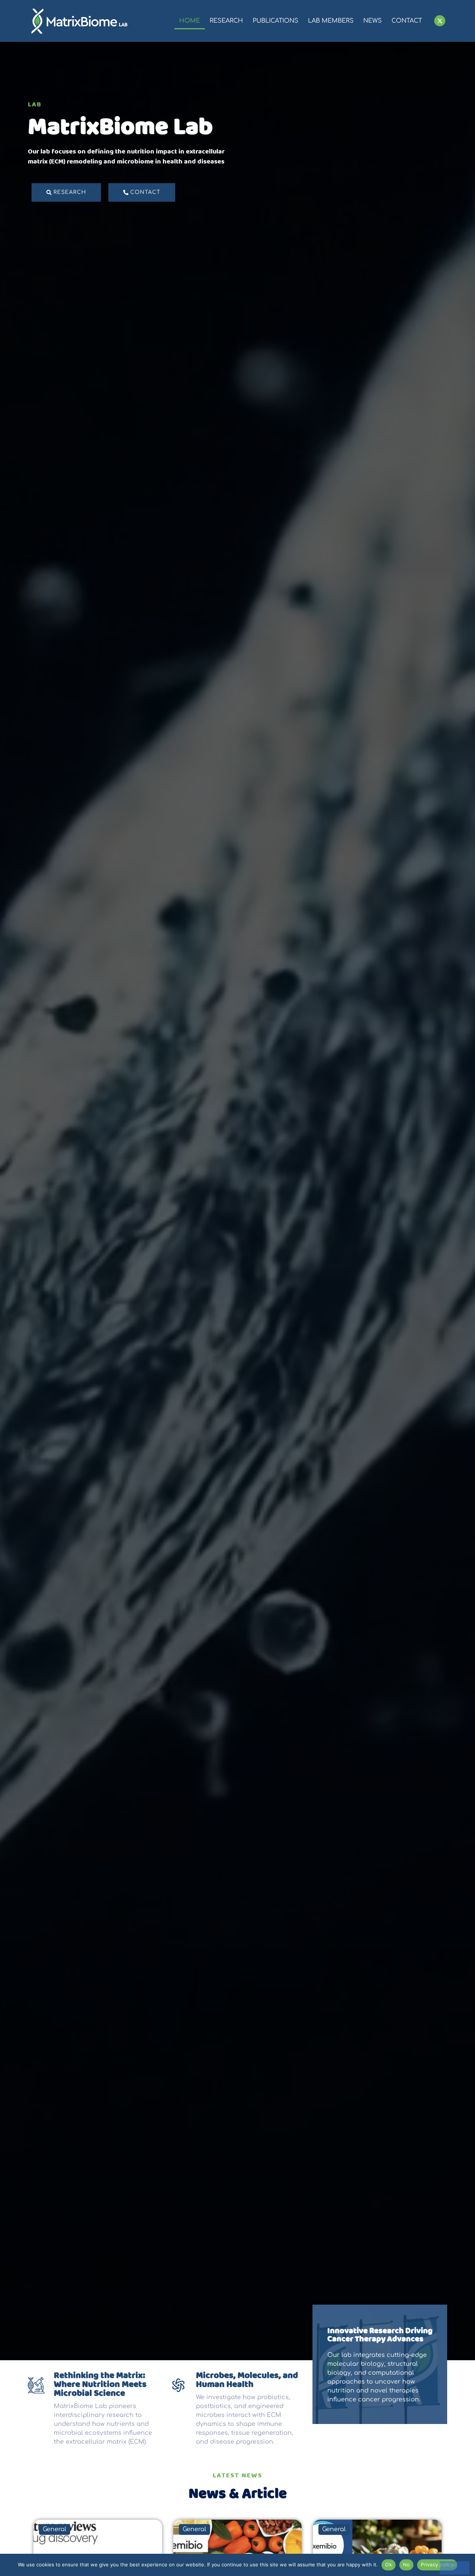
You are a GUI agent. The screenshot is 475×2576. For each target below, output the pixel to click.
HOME (190, 21)
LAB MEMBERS (331, 21)
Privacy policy (437, 2565)
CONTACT (407, 21)
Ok (389, 2565)
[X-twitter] (440, 21)
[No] (455, 2568)
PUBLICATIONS (276, 21)
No (407, 2565)
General (55, 2529)
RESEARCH (226, 21)
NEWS (373, 21)
